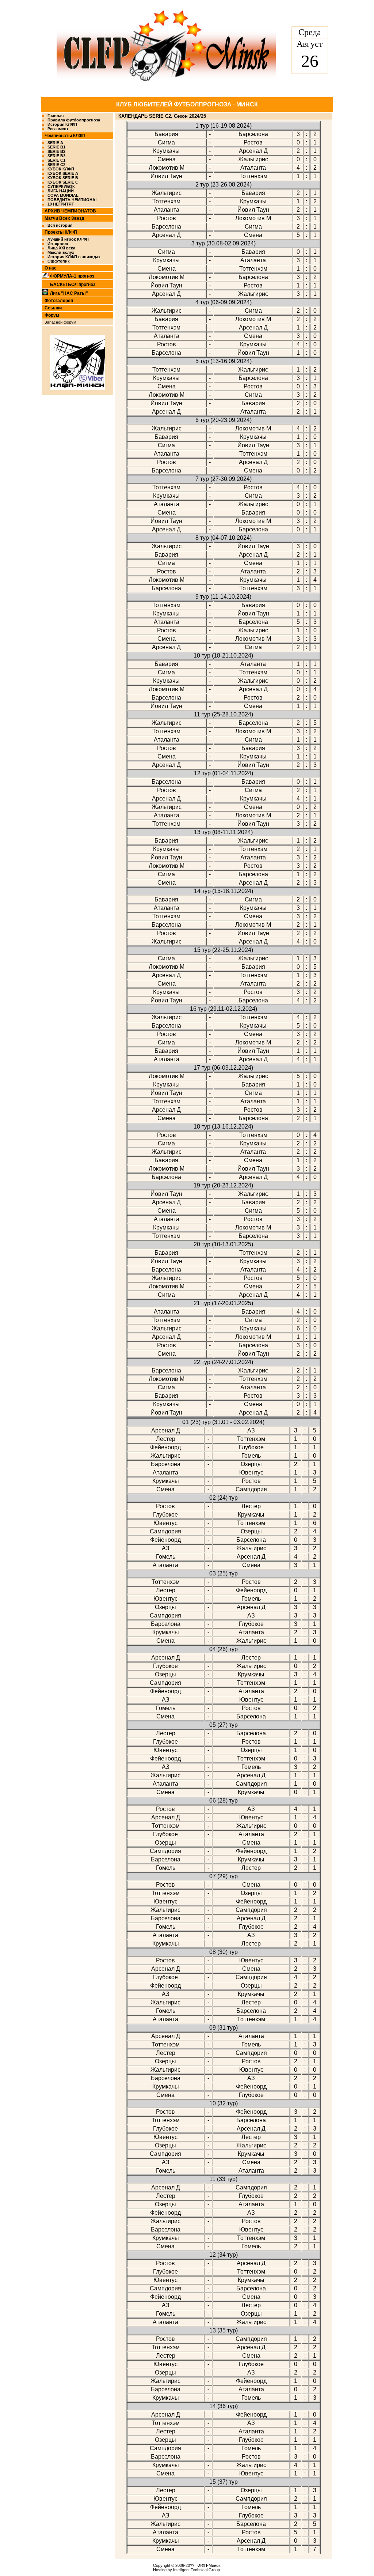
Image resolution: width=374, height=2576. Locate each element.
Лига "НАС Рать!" (69, 293)
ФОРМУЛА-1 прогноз (72, 276)
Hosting (160, 2570)
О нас (51, 268)
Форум (52, 315)
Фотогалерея (59, 301)
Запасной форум (60, 322)
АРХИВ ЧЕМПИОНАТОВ (70, 211)
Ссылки (53, 308)
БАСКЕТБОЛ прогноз (73, 285)
